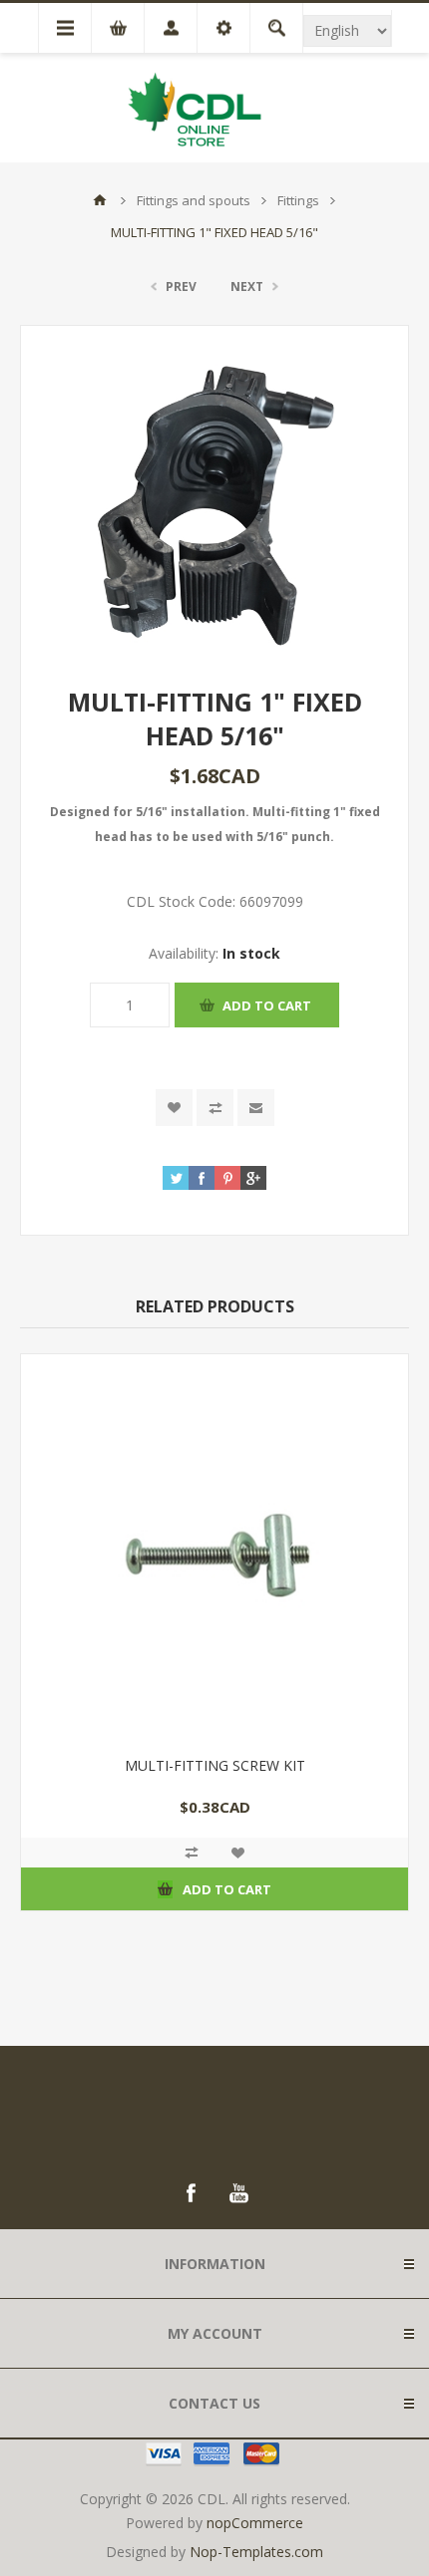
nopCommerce (255, 2523)
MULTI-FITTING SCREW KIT (215, 1765)
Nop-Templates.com (256, 2552)
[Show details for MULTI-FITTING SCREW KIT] (214, 1548)
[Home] (100, 200)
